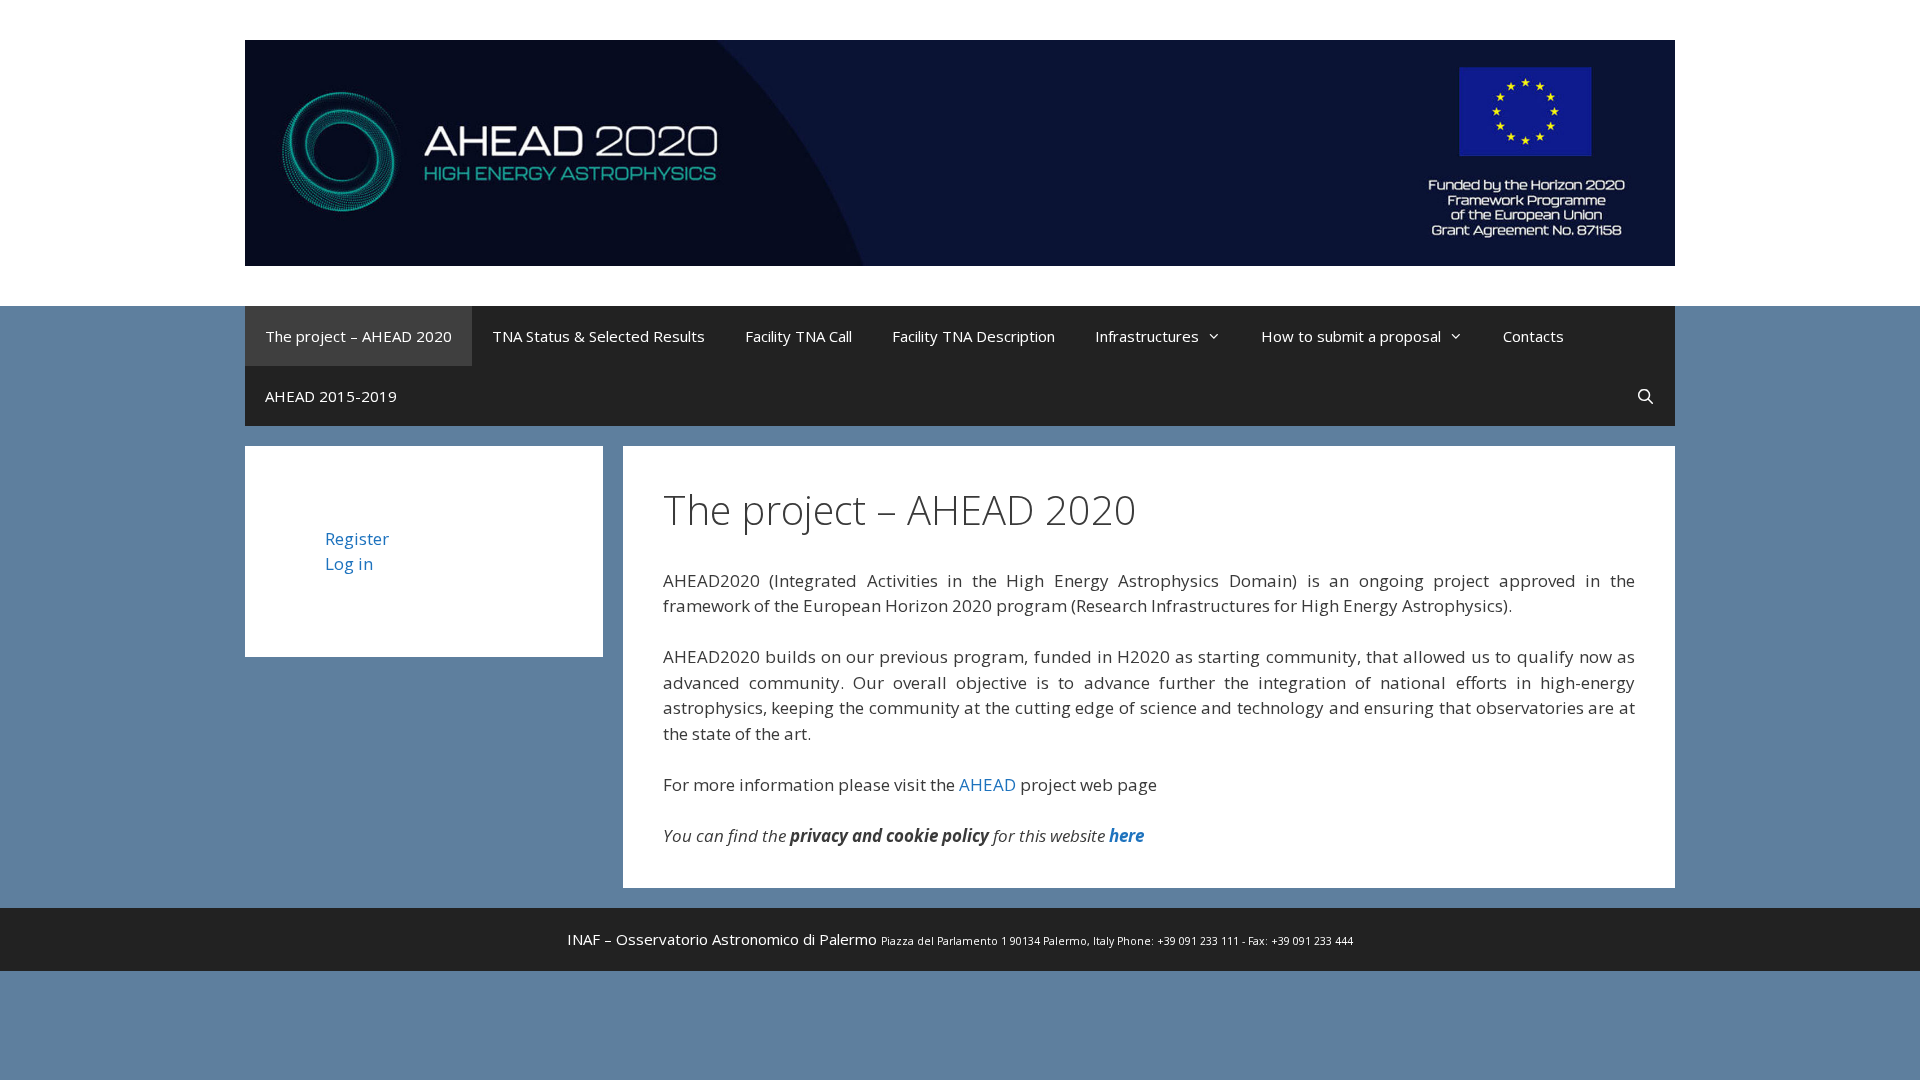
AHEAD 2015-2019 (331, 396)
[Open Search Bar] (1645, 396)
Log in (349, 563)
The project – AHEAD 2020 (358, 336)
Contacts (1533, 336)
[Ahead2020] (960, 150)
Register (357, 538)
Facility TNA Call (798, 336)
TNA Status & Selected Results (598, 336)
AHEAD (987, 784)
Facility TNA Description (973, 336)
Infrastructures (1147, 336)
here (1126, 835)
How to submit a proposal (1351, 336)
